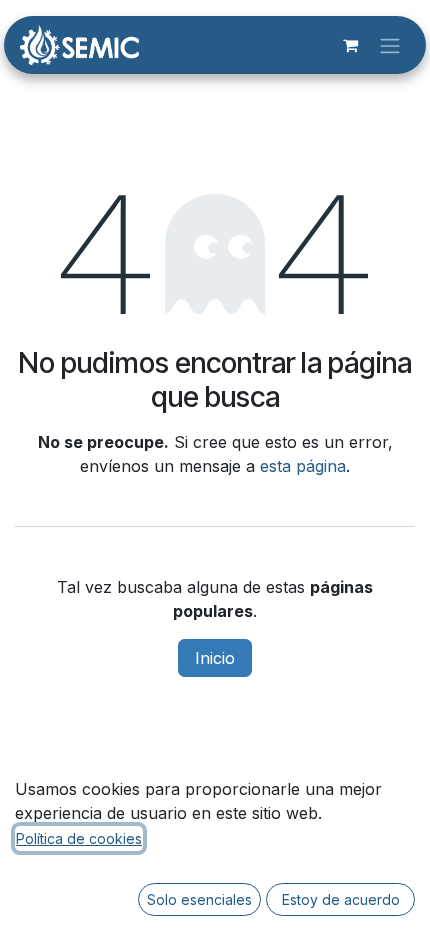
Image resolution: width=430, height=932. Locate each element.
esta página (303, 466)
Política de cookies (79, 838)
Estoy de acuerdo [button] (341, 899)
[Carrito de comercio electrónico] (350, 45)
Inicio (215, 658)
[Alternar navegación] (390, 45)
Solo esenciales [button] (199, 899)
